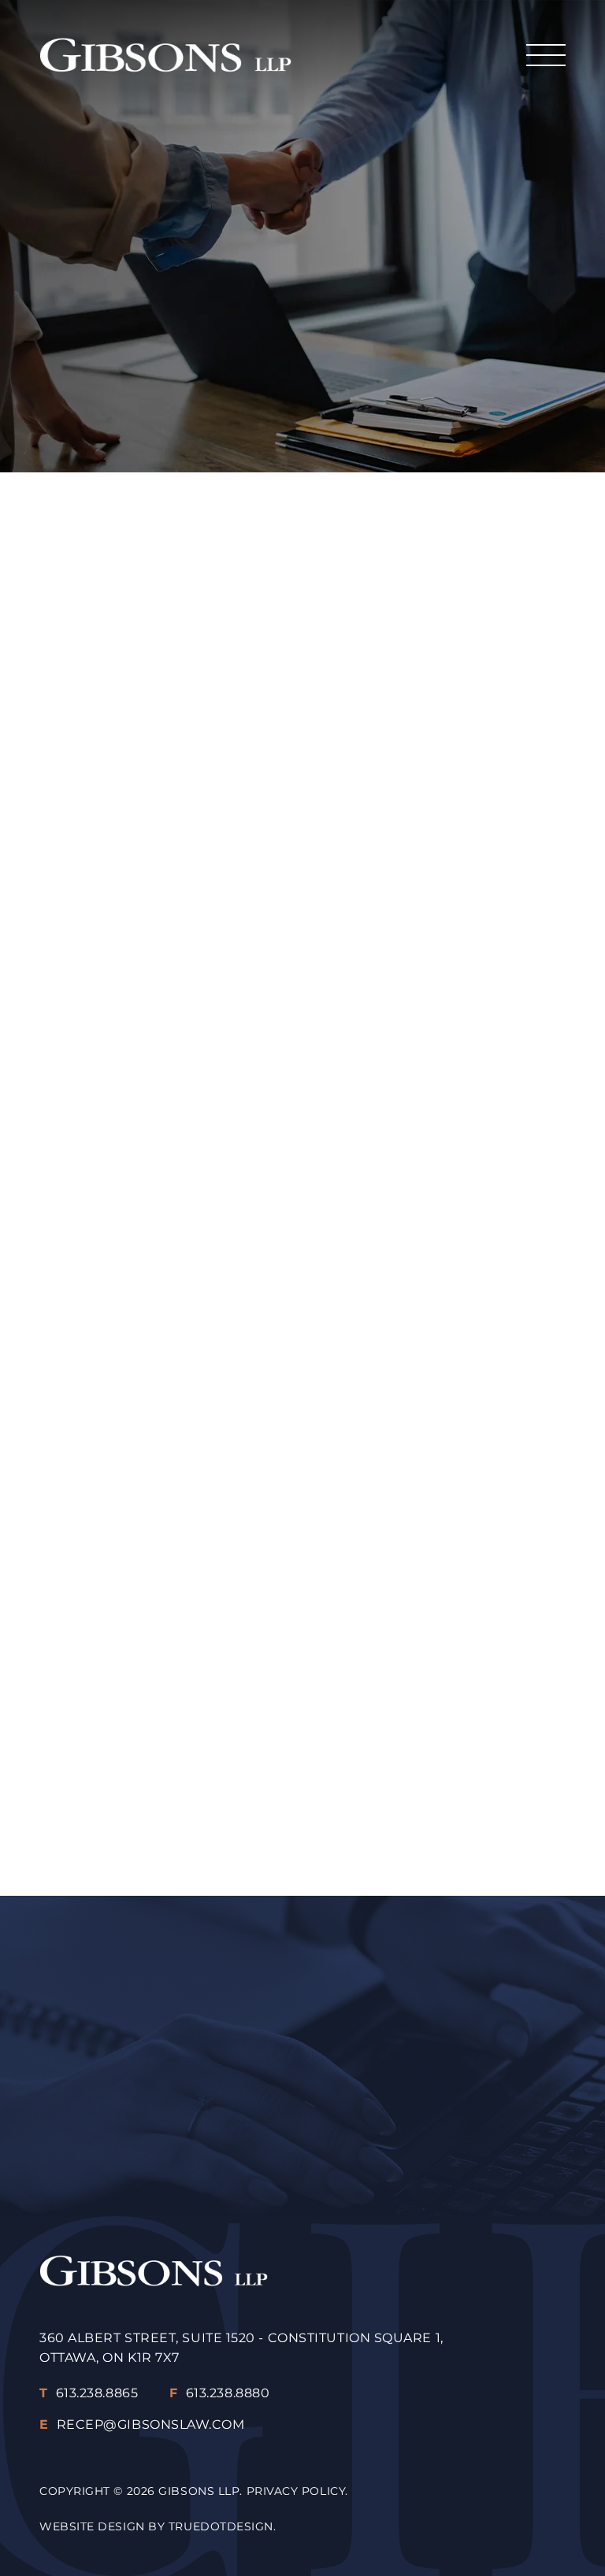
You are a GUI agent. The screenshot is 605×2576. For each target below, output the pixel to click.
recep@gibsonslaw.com (331, 2139)
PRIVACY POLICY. (297, 2491)
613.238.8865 (89, 2393)
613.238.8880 (219, 2393)
